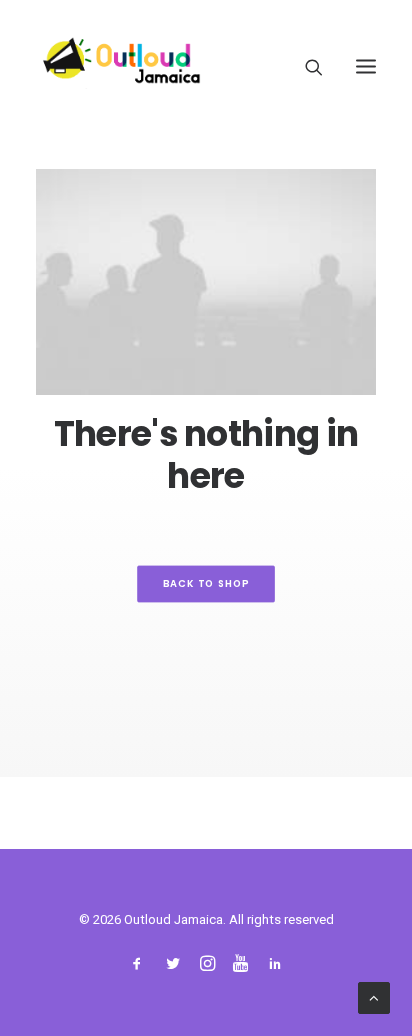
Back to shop (206, 584)
